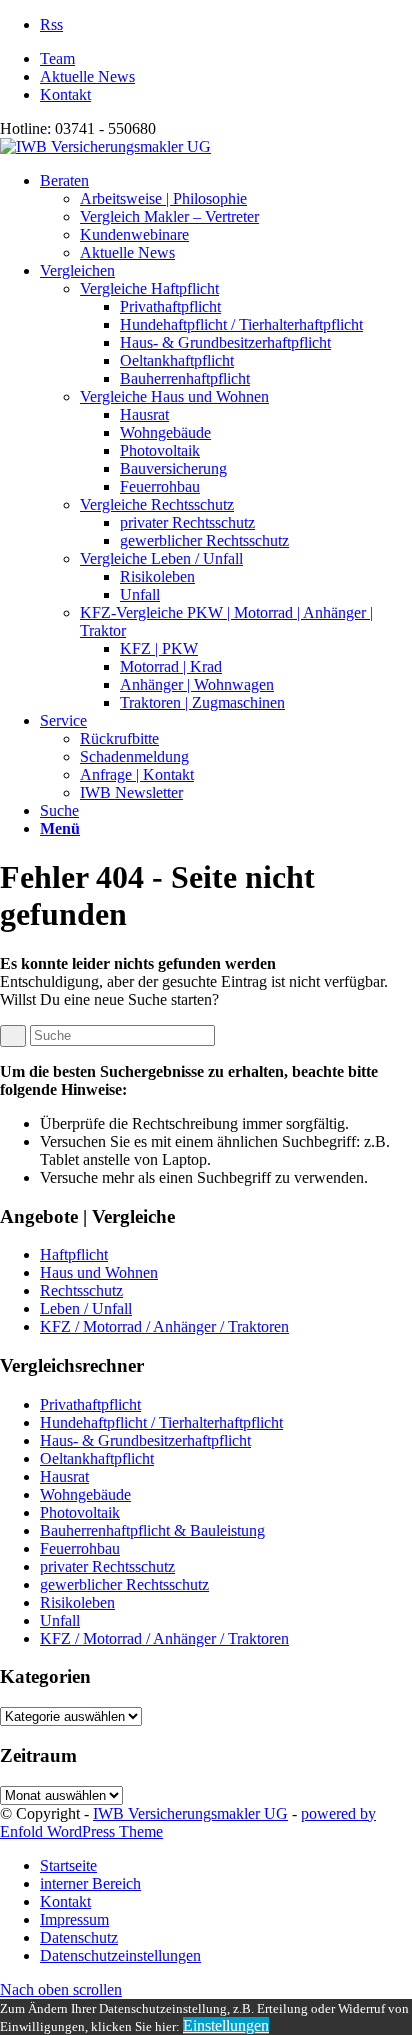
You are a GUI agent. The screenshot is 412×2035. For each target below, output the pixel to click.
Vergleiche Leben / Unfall (161, 558)
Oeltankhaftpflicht (97, 1458)
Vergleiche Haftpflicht (149, 288)
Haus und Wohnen (99, 1272)
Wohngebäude (85, 1494)
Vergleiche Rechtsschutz (157, 504)
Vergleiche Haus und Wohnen (174, 396)
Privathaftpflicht (90, 1404)
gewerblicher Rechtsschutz (124, 1584)
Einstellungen (226, 2025)
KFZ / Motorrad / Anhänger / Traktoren (164, 1326)
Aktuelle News (87, 76)
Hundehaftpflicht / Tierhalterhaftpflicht (161, 1422)
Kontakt (65, 94)
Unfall (60, 1620)
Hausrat (64, 1476)
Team (57, 58)
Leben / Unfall (86, 1308)
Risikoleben (77, 1602)
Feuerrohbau (80, 1548)
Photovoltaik (80, 1512)
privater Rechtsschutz (107, 1566)
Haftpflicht (74, 1254)
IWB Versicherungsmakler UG (190, 1813)
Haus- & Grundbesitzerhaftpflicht (145, 1440)
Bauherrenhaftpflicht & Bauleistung (152, 1530)
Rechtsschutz (81, 1290)
